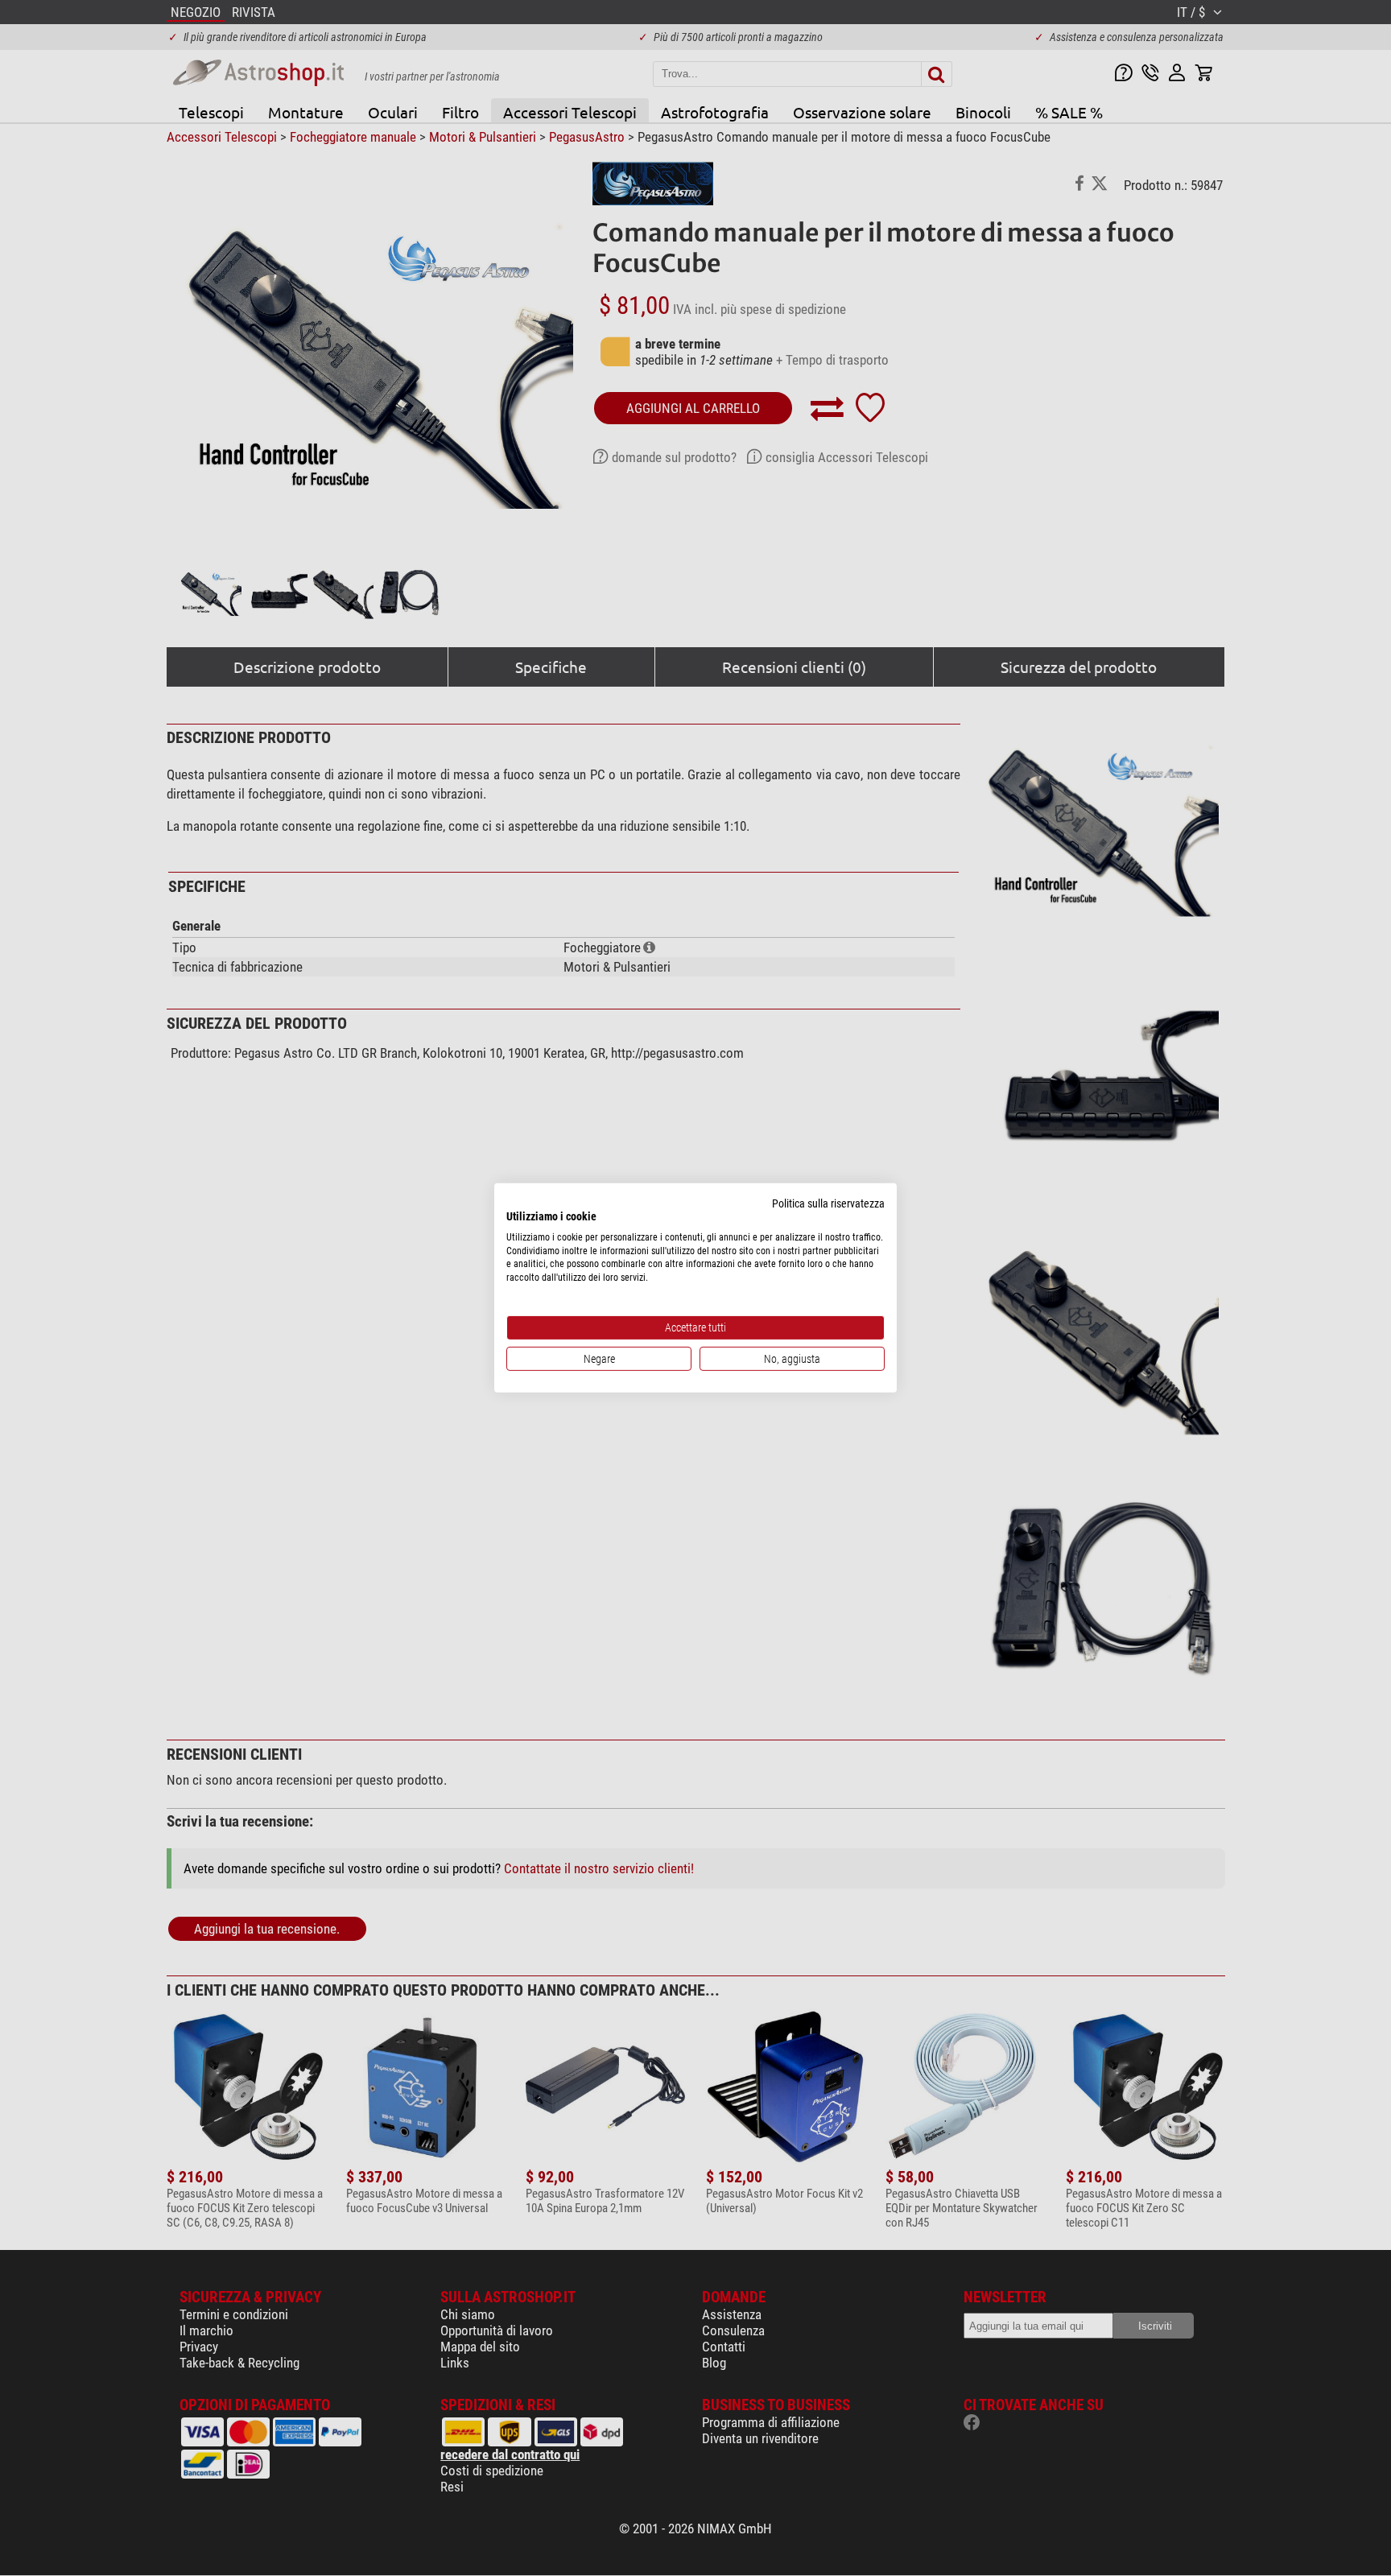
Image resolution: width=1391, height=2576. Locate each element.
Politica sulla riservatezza (828, 1203)
